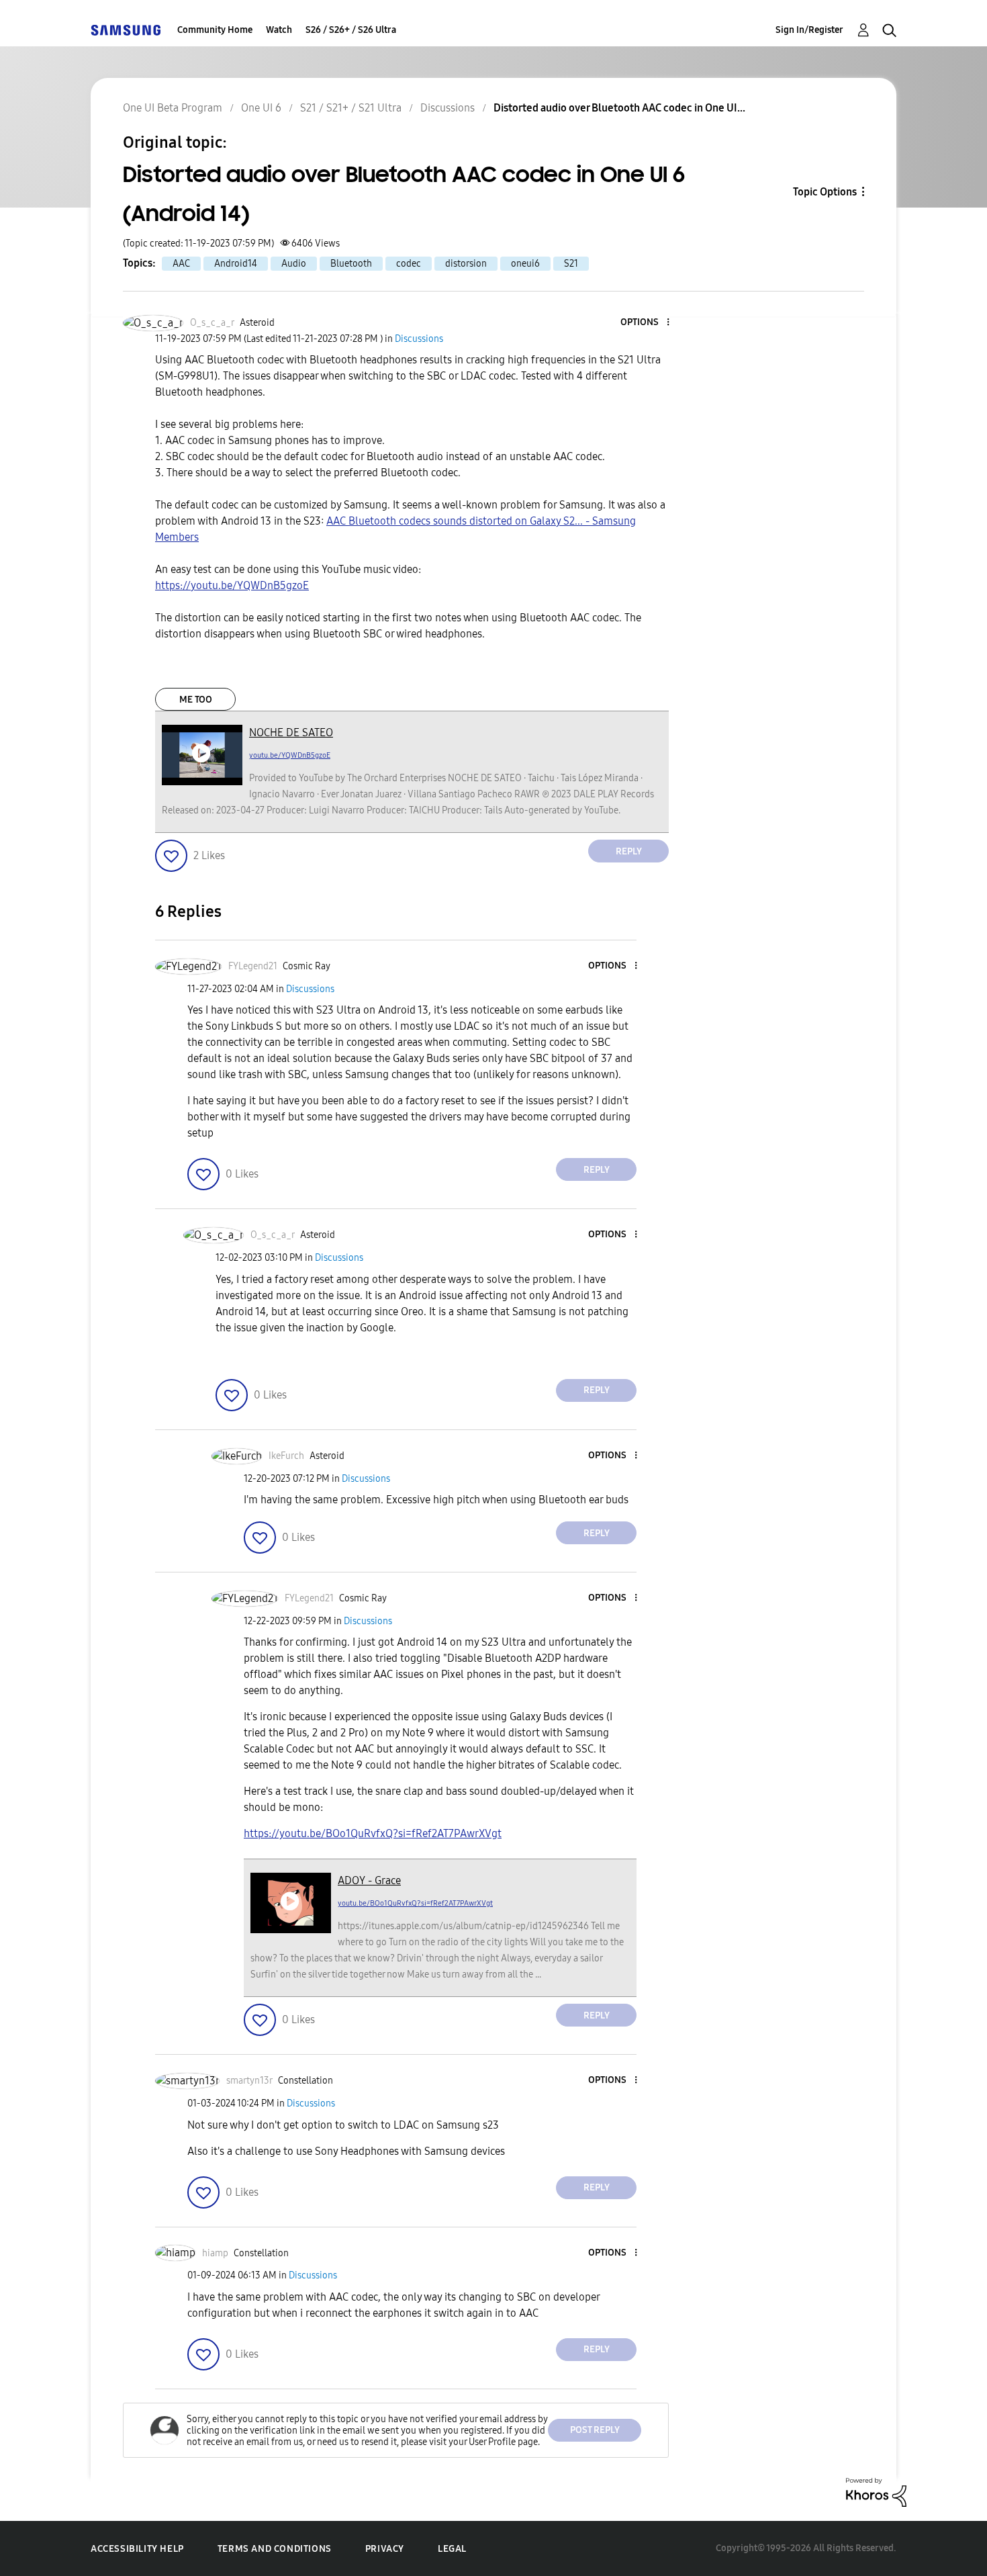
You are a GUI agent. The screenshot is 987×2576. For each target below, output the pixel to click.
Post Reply (595, 2430)
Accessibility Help (137, 2549)
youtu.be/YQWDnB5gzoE (290, 755)
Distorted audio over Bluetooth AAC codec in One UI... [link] (619, 108)
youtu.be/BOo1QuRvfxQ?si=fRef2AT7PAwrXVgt (415, 1903)
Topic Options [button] (825, 192)
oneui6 (525, 264)
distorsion (466, 264)
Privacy (385, 2549)
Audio (294, 264)
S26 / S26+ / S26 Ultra (351, 30)
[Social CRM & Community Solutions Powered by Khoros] (876, 2491)
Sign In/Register (809, 30)
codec (409, 264)
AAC (181, 264)
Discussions (448, 108)
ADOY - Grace (369, 1880)
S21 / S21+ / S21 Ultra (351, 108)
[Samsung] (126, 30)
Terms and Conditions (275, 2549)
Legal (452, 2549)
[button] (646, 323)
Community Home (215, 30)
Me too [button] (196, 700)
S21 (571, 264)
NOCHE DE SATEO (291, 732)
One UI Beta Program (173, 108)
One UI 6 (261, 108)
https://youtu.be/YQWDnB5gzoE (232, 585)
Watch (279, 30)
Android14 (236, 264)
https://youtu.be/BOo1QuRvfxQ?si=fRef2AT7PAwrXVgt (373, 1833)
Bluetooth (351, 264)
